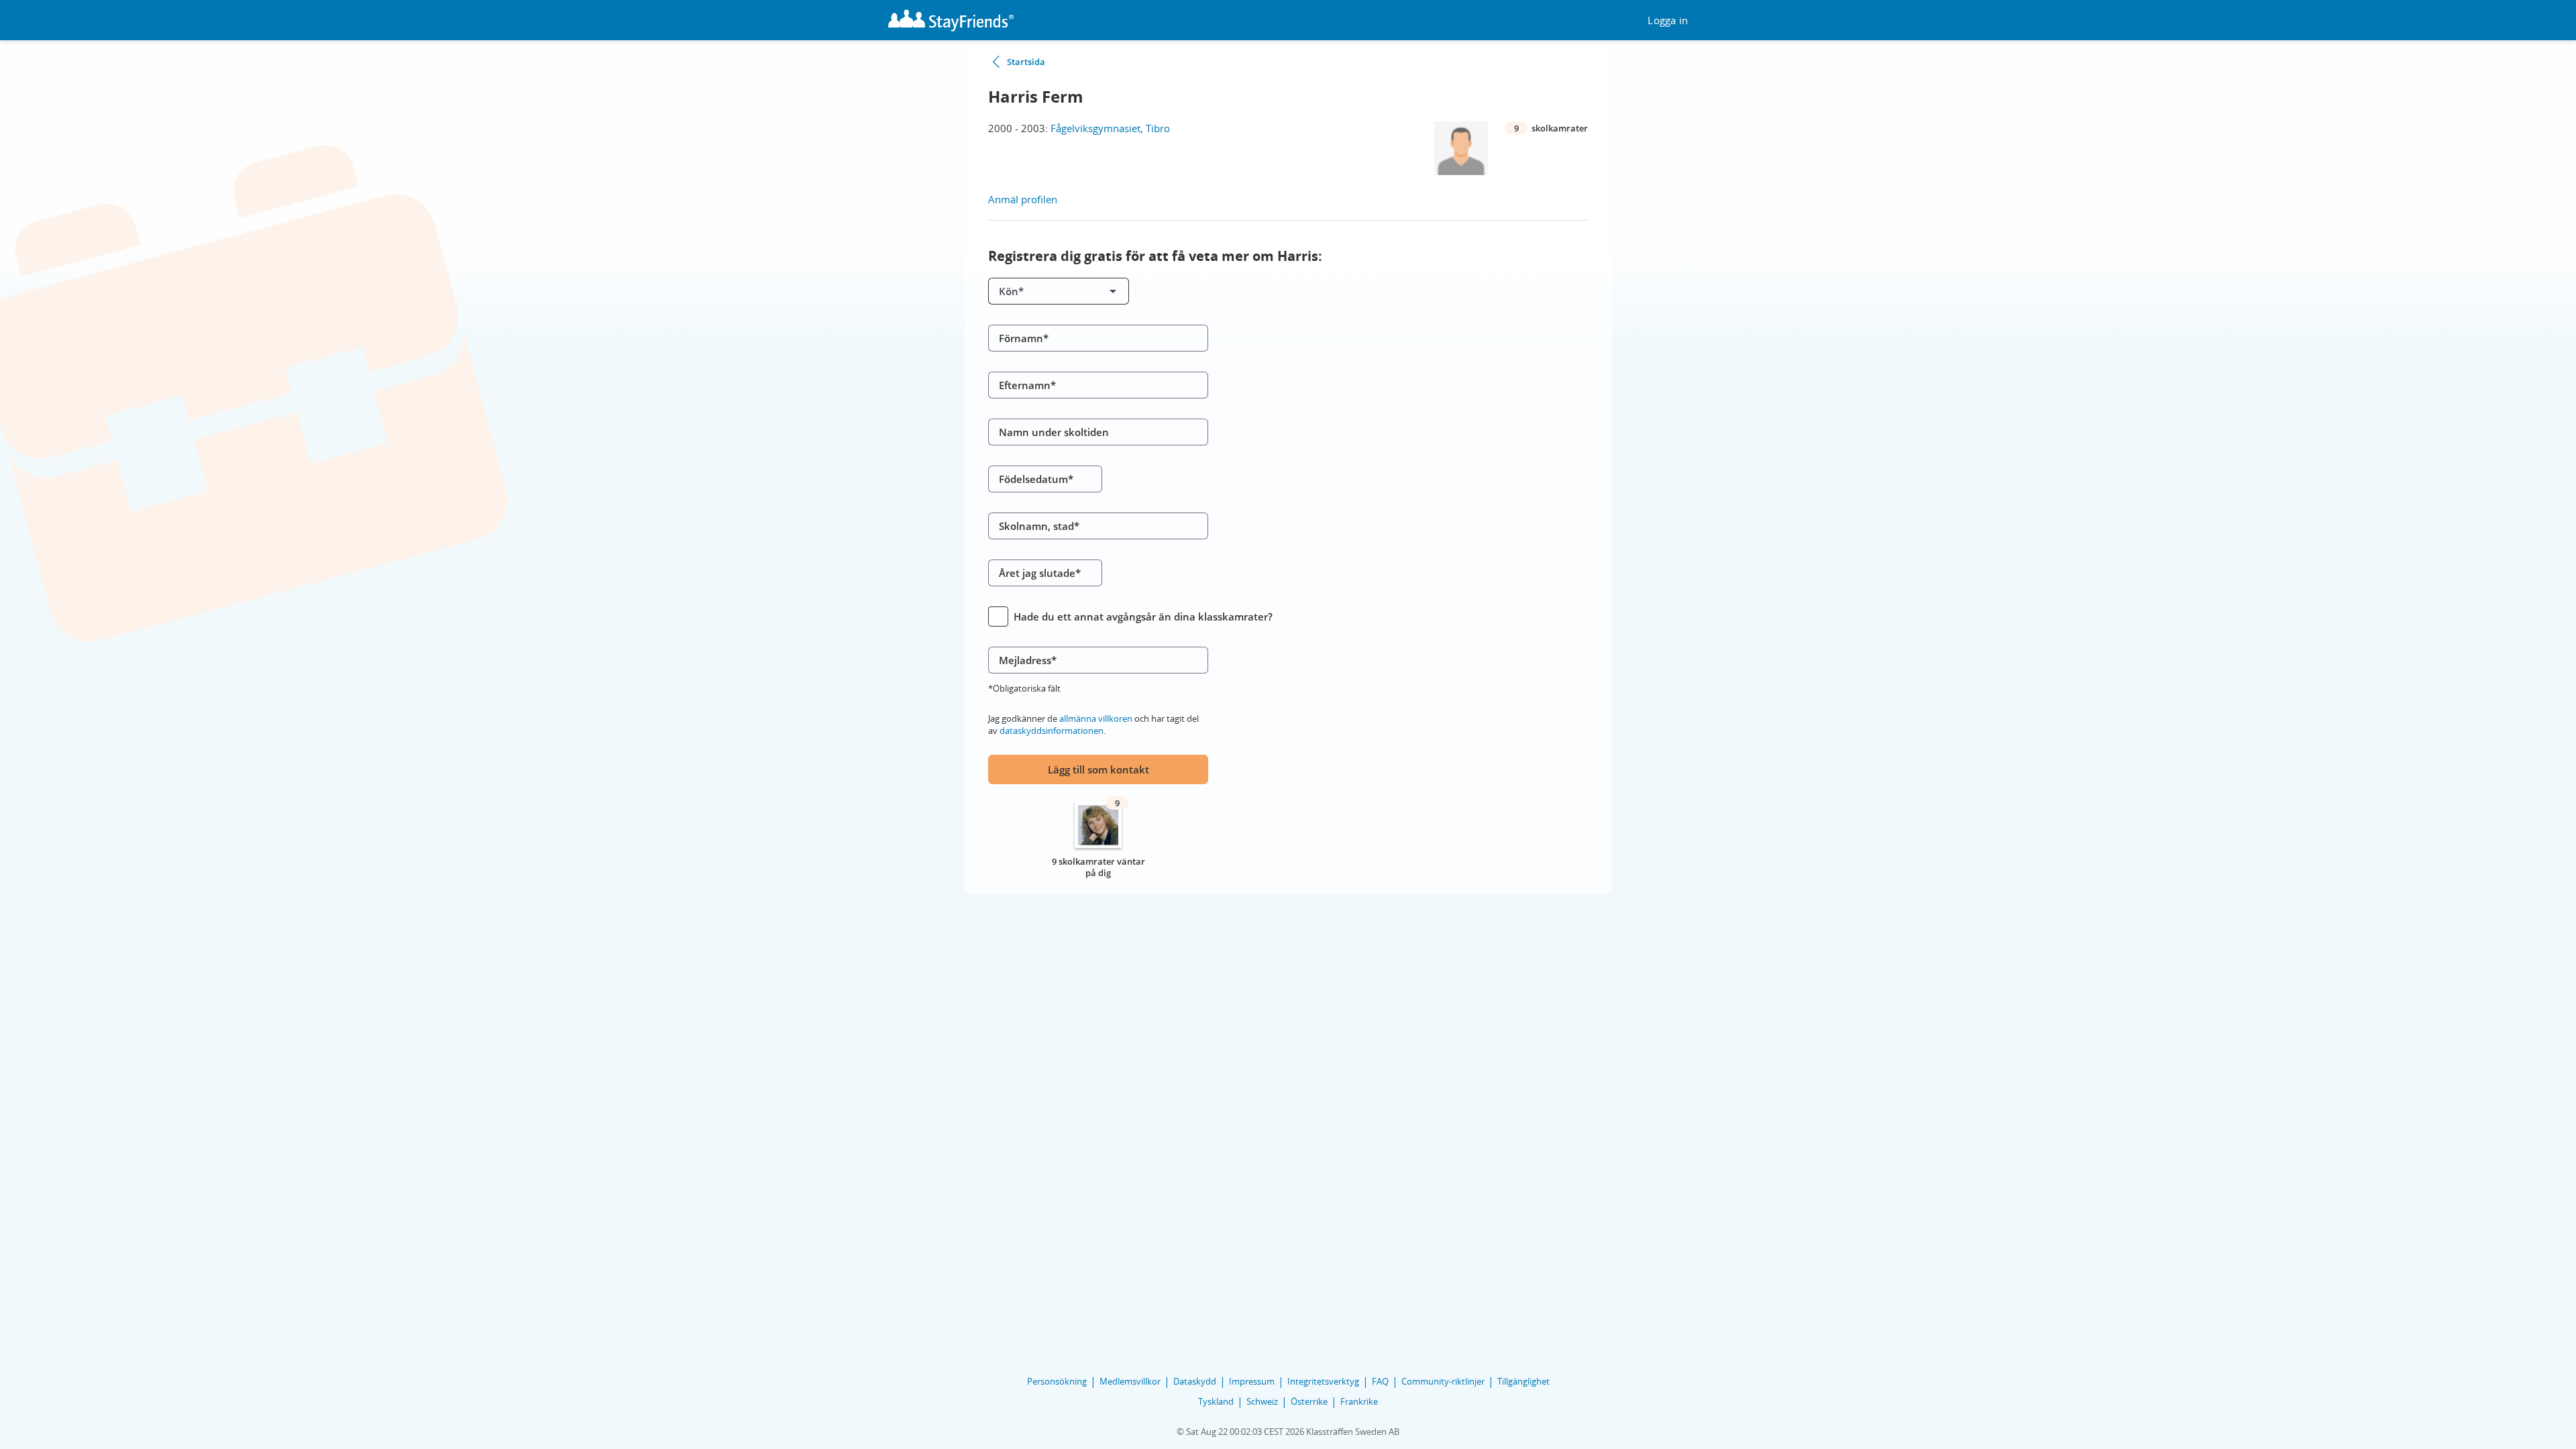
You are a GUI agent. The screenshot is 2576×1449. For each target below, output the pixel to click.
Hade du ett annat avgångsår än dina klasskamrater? (1143, 616)
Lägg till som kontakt (1098, 769)
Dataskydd (1195, 1381)
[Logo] (951, 20)
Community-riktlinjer (1443, 1381)
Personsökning (1057, 1381)
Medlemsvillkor (1130, 1381)
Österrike (1309, 1401)
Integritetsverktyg (1323, 1381)
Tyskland (1216, 1401)
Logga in (1668, 20)
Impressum (1252, 1381)
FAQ (1380, 1381)
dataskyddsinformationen (1052, 731)
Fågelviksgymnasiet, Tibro (1110, 128)
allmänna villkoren (1096, 718)
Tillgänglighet (1523, 1381)
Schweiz (1262, 1401)
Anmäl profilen (1023, 199)
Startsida (1026, 62)
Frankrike (1359, 1401)
